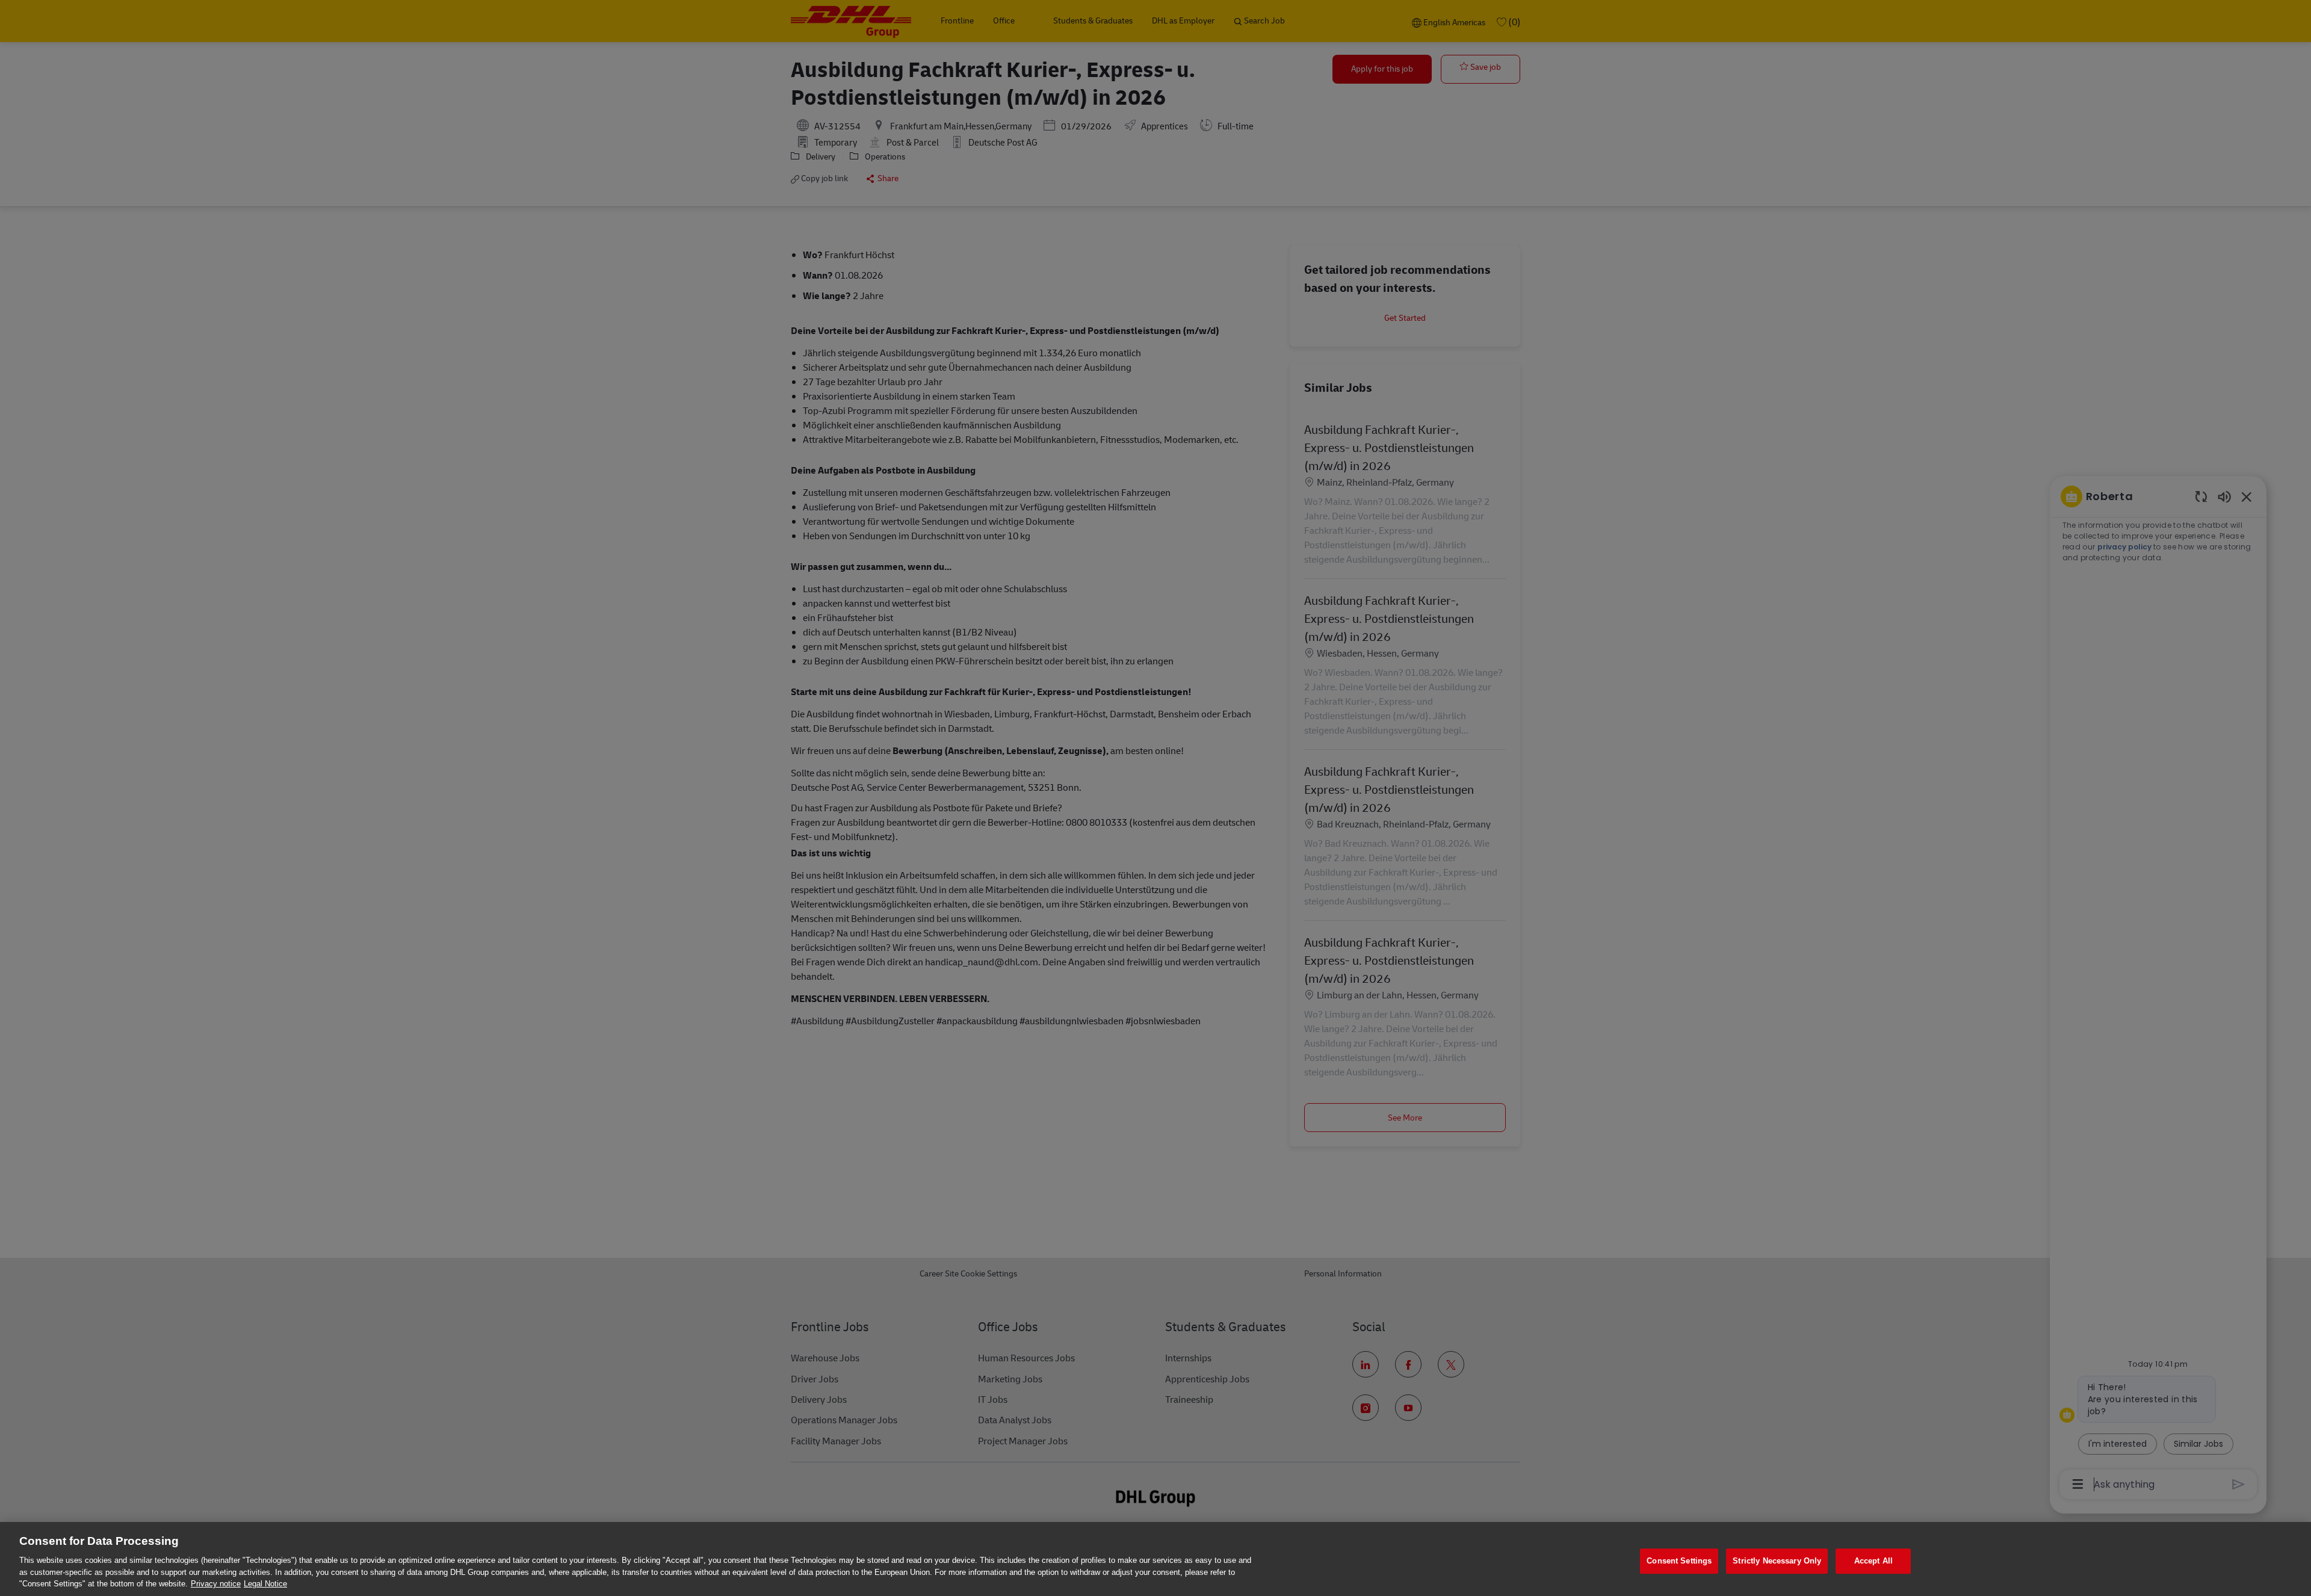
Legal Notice (265, 1584)
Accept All (1873, 1561)
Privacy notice (216, 1584)
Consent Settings (1679, 1561)
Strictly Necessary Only (1777, 1561)
